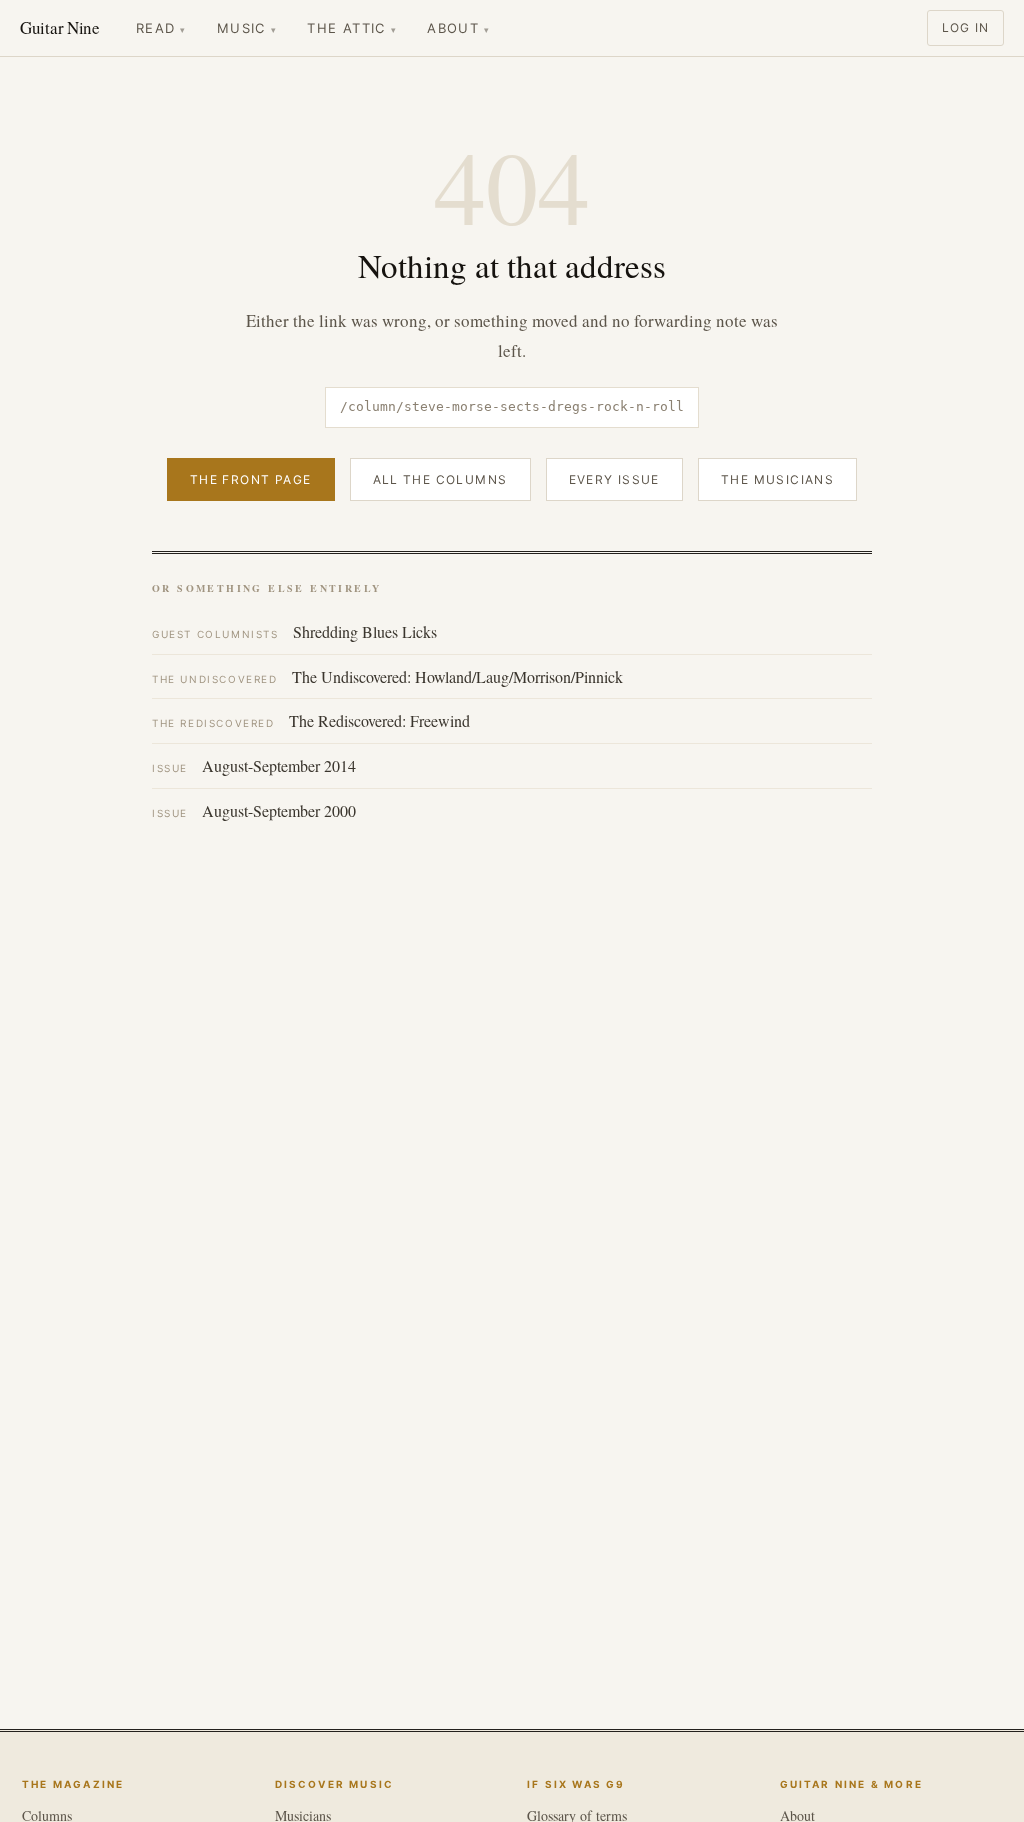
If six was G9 (576, 1783)
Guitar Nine (60, 27)
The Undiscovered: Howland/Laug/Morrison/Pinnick (387, 676)
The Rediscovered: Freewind (311, 720)
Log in (965, 27)
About (458, 28)
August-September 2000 (254, 810)
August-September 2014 (254, 765)
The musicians (777, 479)
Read (161, 28)
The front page (251, 479)
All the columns (440, 479)
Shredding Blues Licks (294, 631)
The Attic (352, 28)
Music (247, 28)
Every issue (614, 479)
